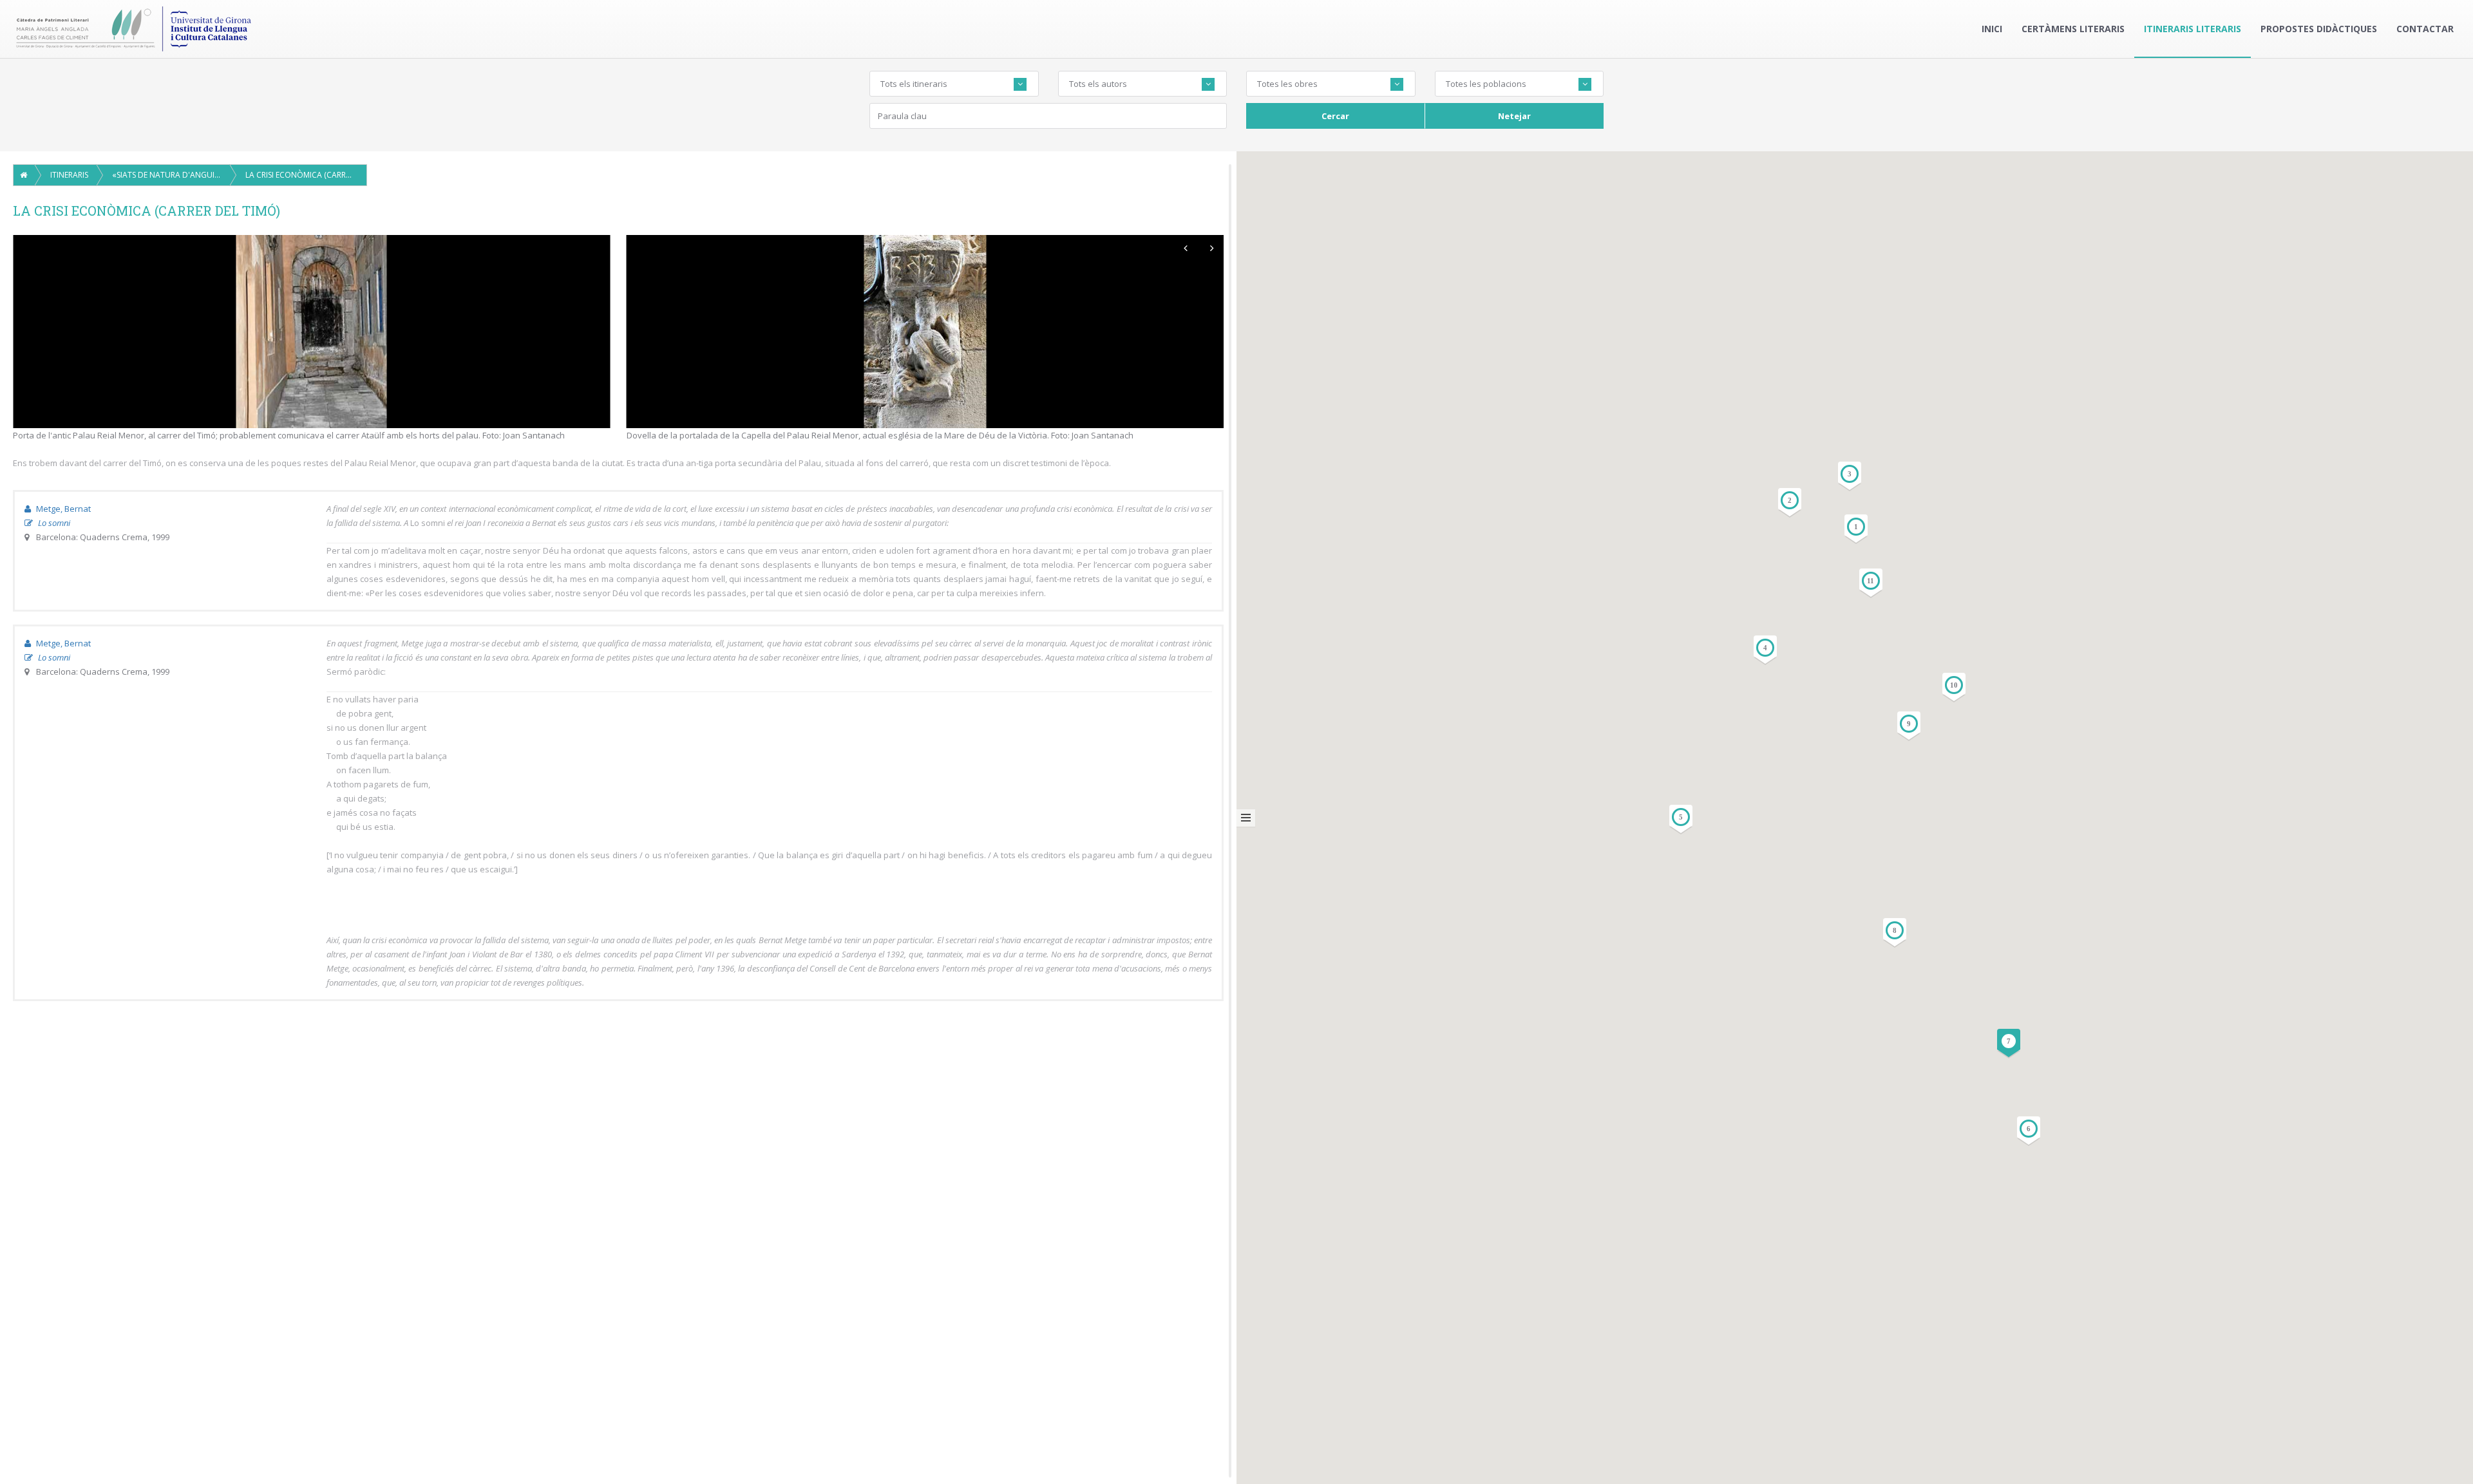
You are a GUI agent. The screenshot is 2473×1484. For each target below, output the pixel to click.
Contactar (2425, 29)
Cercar (1335, 116)
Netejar (1514, 116)
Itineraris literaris (2193, 29)
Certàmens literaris (2073, 29)
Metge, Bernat (62, 509)
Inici (1992, 29)
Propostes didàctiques (2319, 29)
